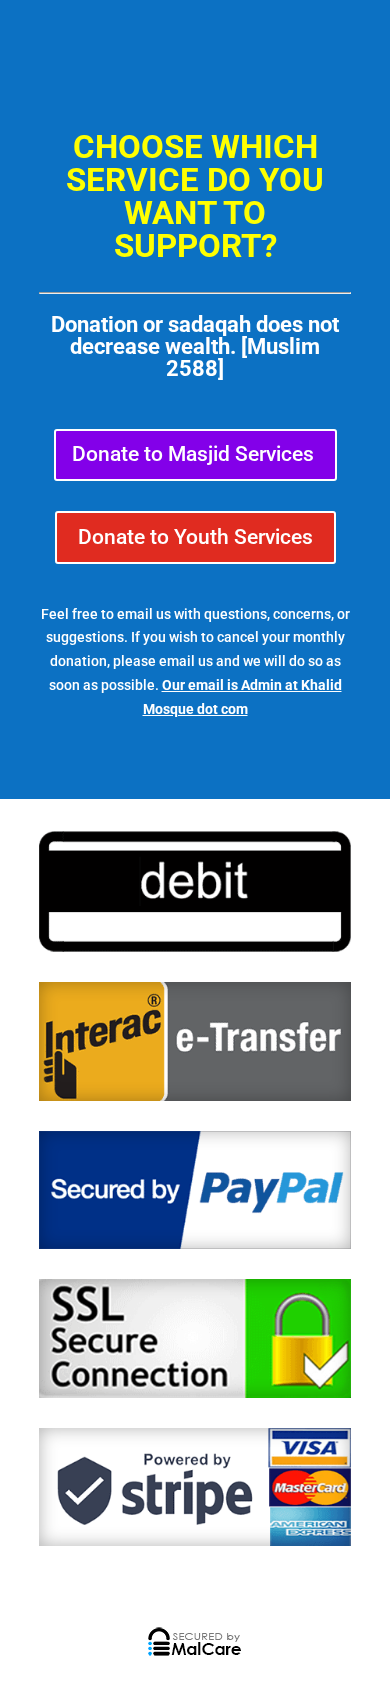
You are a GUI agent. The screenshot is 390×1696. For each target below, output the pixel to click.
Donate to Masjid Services (193, 454)
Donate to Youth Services (195, 537)
